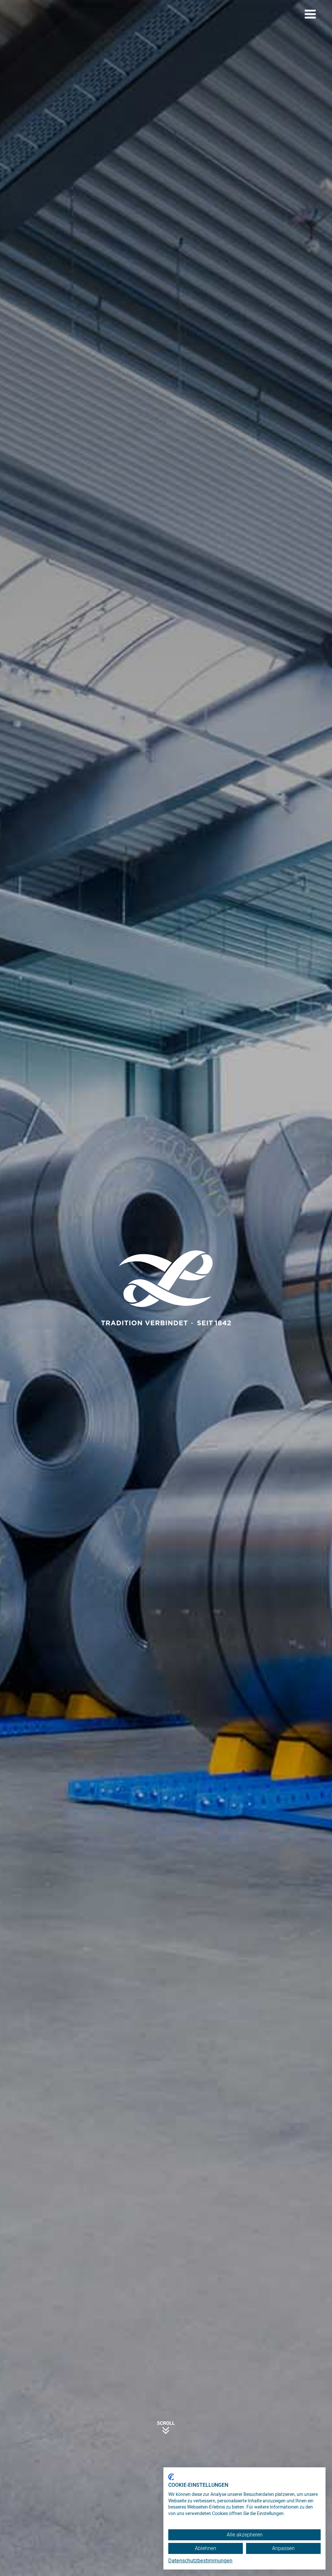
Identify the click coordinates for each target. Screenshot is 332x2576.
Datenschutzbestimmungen (200, 2561)
